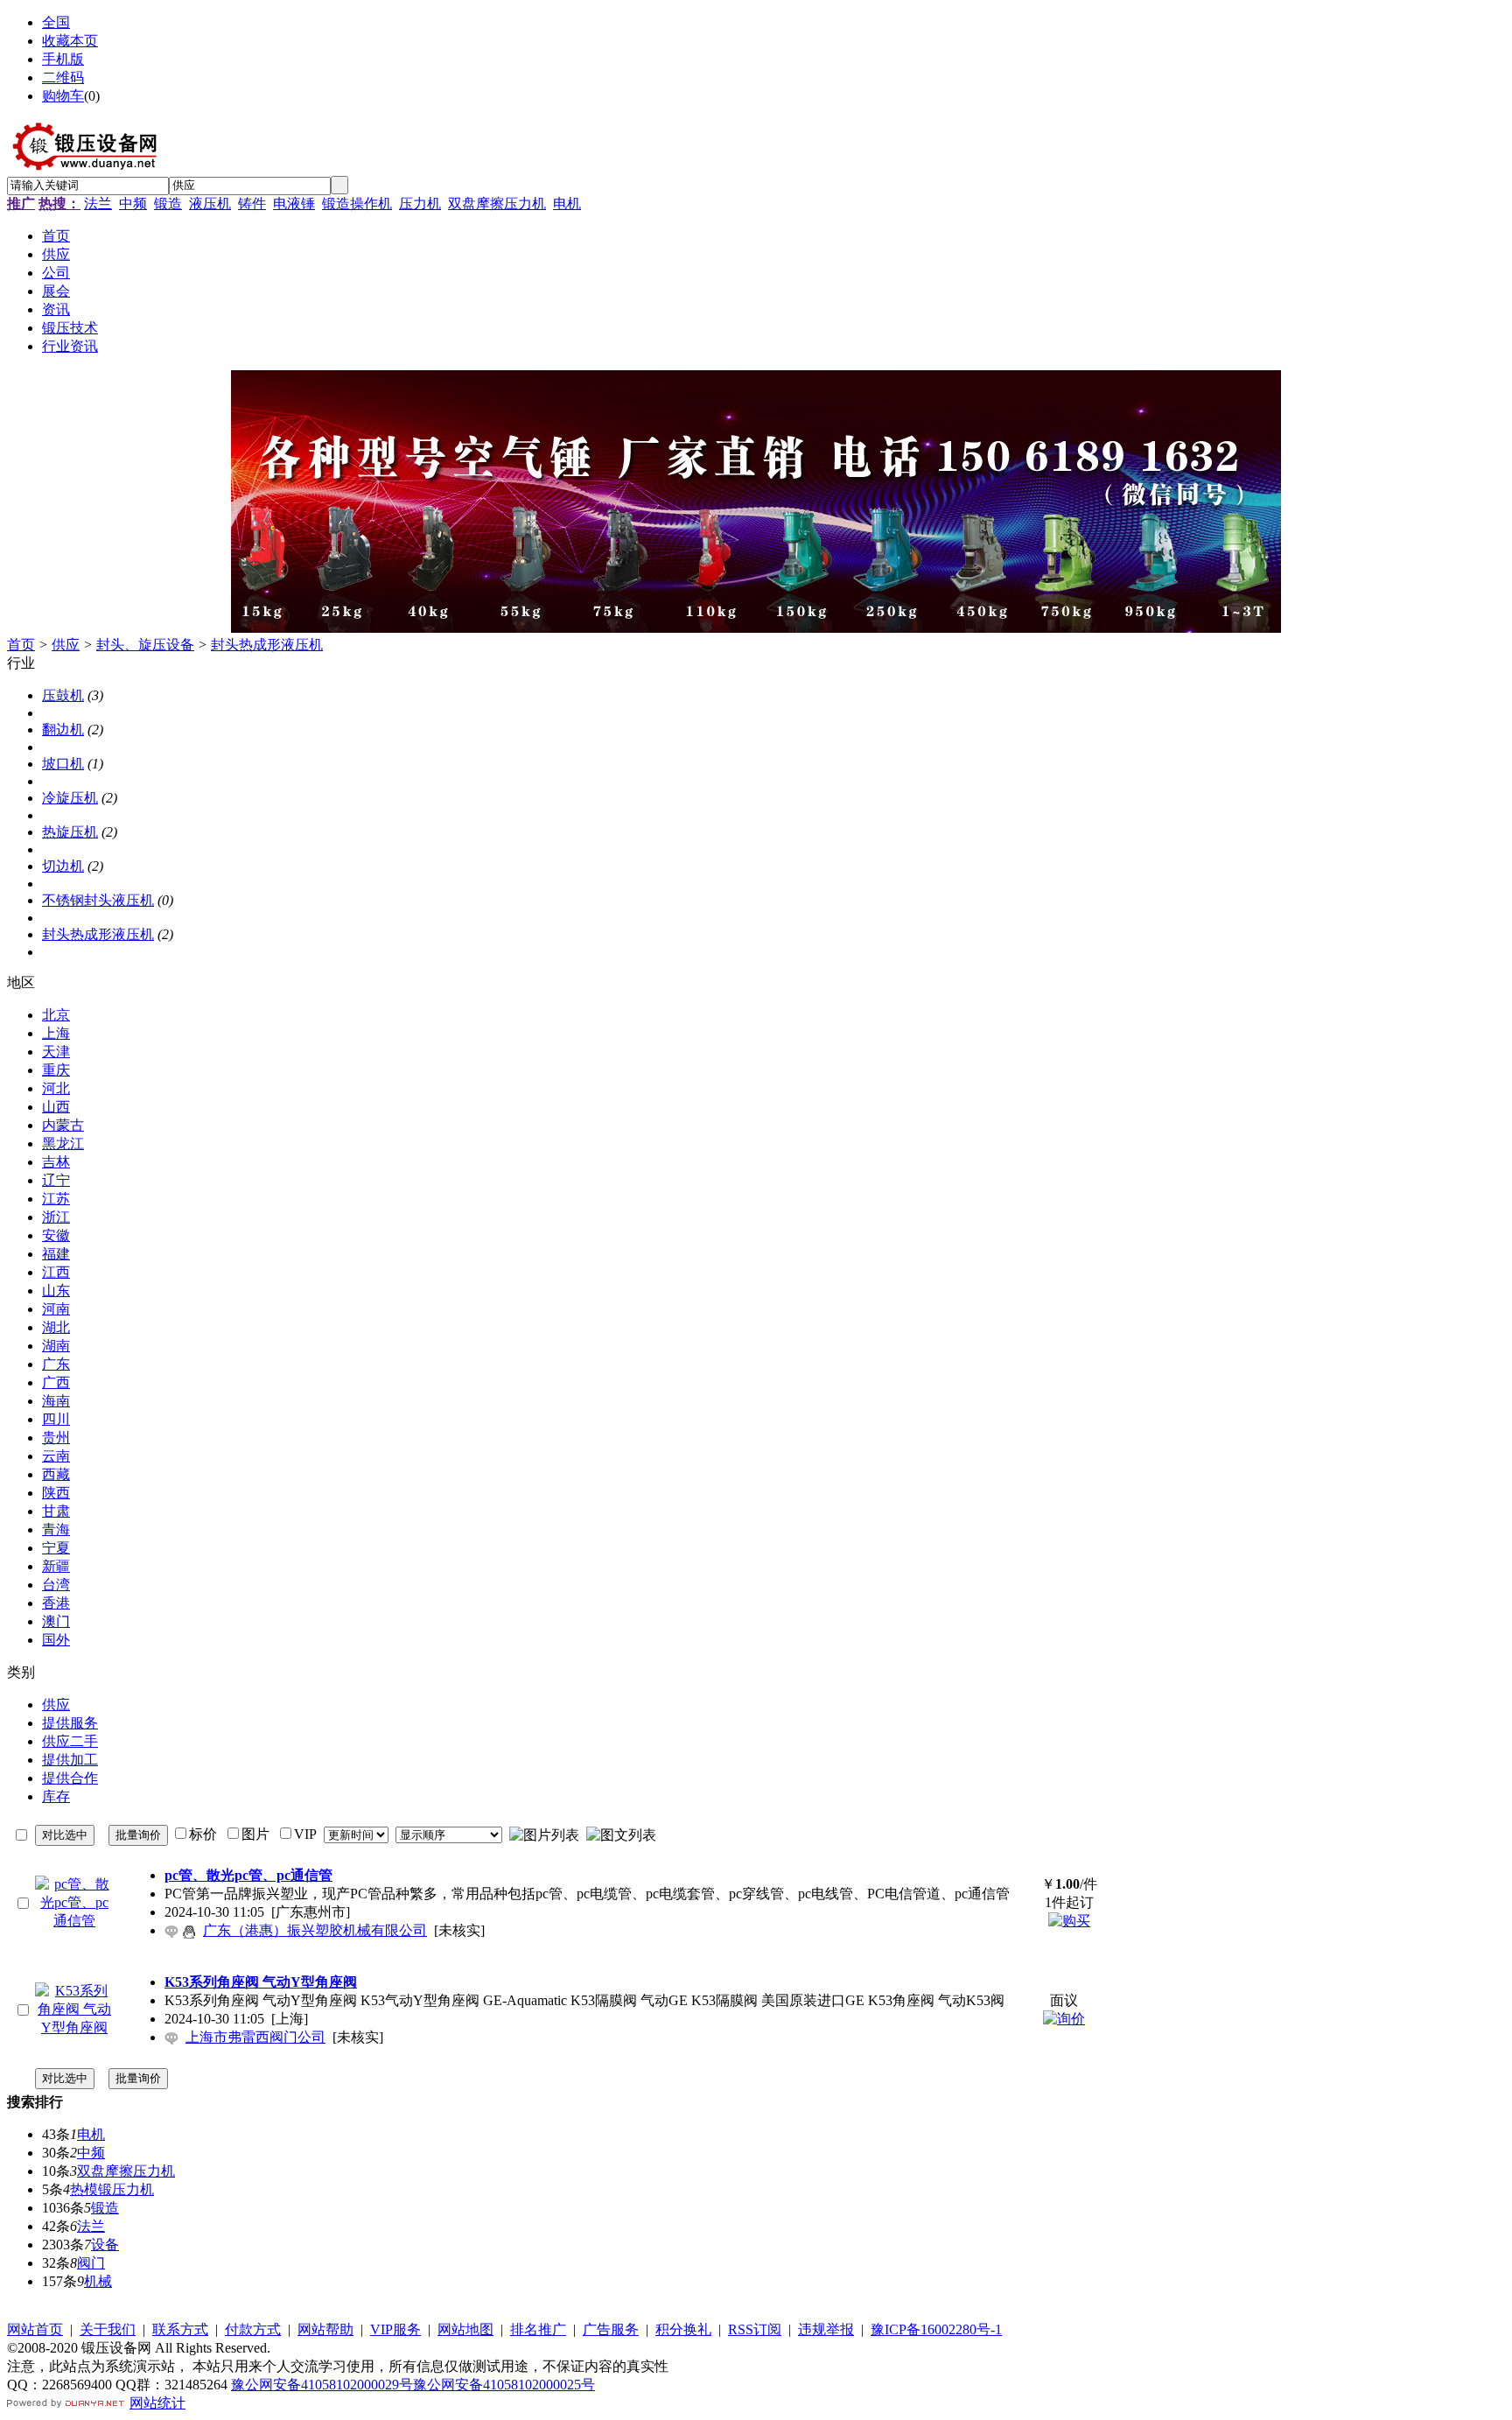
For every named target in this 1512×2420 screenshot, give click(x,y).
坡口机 (63, 764)
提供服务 (70, 1723)
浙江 (56, 1217)
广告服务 (611, 2329)
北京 (56, 1015)
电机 (567, 203)
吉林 (56, 1162)
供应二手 (70, 1741)
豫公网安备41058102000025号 (504, 2385)
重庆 (56, 1070)
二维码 (63, 77)
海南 (56, 1401)
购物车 (63, 96)
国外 (56, 1640)
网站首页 (35, 2329)
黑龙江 (63, 1143)
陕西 (56, 1493)
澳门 (56, 1621)
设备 (105, 2245)
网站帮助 (325, 2329)
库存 (56, 1796)
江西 (56, 1272)
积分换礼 (683, 2329)
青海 (56, 1529)
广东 (56, 1364)
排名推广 (538, 2329)
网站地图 (465, 2329)
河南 (56, 1309)
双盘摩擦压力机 (497, 203)
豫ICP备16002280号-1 (936, 2329)
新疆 (56, 1566)
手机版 (63, 59)
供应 (66, 645)
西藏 (56, 1474)
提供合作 (70, 1778)
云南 (56, 1456)
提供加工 (70, 1760)
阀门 (91, 2263)
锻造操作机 (357, 203)
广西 (56, 1382)
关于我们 (108, 2329)
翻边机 (63, 730)
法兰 (98, 203)
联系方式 (180, 2329)
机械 (98, 2281)
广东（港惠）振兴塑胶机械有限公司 (315, 1930)
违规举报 (826, 2329)
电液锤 (294, 203)
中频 (133, 203)
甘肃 (56, 1511)
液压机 (210, 203)
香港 (56, 1603)
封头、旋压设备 (145, 645)
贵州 (56, 1438)
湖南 (56, 1346)
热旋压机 (70, 832)
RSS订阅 (755, 2329)
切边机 (63, 866)
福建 (56, 1254)
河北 (56, 1088)
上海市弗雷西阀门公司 (255, 2037)
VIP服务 (395, 2329)
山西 (56, 1107)
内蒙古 (63, 1125)
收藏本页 (70, 41)
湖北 (56, 1327)
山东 (56, 1291)
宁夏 (56, 1548)
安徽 (56, 1235)
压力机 (420, 203)
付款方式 (253, 2329)
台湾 (56, 1585)
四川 (56, 1419)
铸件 (252, 203)
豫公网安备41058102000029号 (322, 2385)
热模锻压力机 (112, 2189)
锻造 (168, 203)
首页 (21, 645)
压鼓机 (63, 695)
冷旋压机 (70, 798)
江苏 (56, 1199)
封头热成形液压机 (267, 645)
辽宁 (56, 1180)
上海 (56, 1033)
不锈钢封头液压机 (98, 900)
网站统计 (157, 2403)
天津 (56, 1052)
